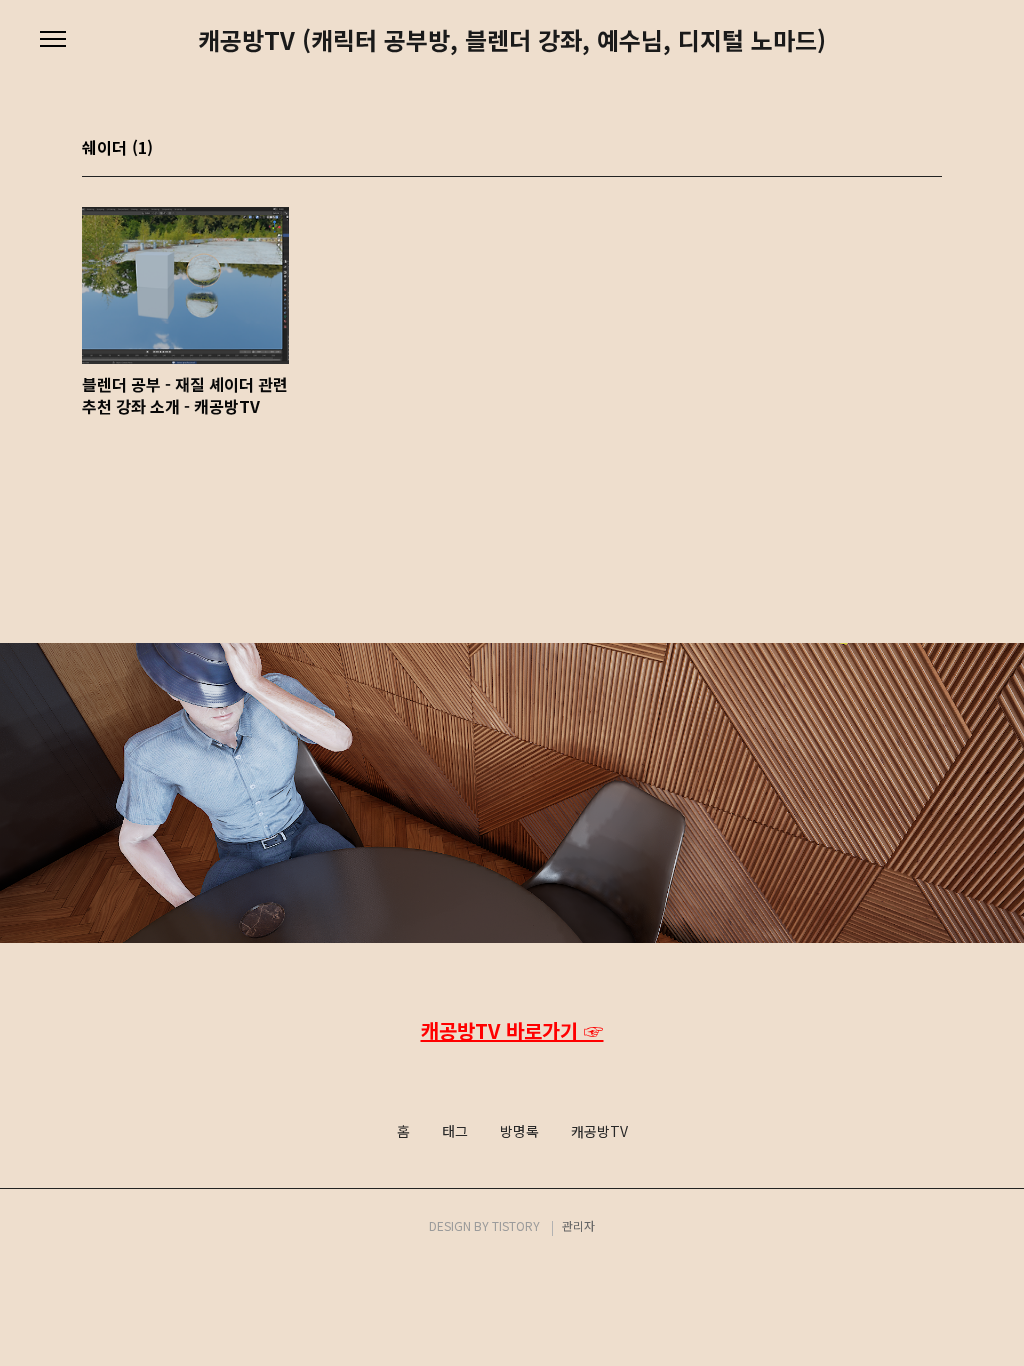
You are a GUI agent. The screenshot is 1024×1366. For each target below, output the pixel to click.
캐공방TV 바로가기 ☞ (512, 1030)
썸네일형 (902, 149)
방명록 (519, 1132)
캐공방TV (599, 1132)
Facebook (510, 1072)
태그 (455, 1132)
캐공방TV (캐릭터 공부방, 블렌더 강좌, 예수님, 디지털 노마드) (512, 40)
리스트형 (930, 149)
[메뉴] (53, 40)
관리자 (578, 1225)
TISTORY (516, 1225)
